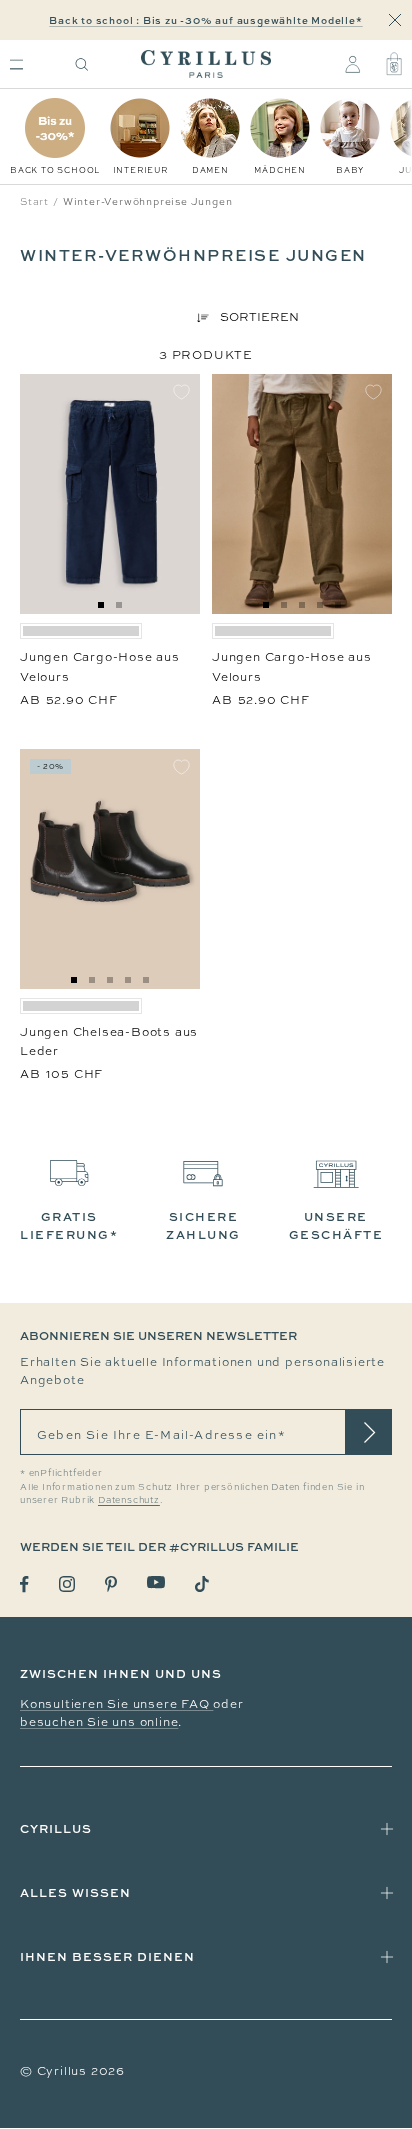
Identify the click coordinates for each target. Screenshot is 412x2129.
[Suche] (82, 64)
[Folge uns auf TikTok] (202, 1584)
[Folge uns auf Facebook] (24, 1584)
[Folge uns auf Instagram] (67, 1584)
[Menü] (16, 64)
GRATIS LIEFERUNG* (69, 1225)
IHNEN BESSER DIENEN (107, 1956)
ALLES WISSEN (75, 1892)
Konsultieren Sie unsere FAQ (116, 1704)
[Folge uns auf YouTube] (156, 1582)
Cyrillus (56, 1828)
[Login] (352, 64)
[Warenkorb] (394, 64)
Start (34, 201)
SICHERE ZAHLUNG (203, 1225)
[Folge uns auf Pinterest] (111, 1584)
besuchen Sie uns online (99, 1722)
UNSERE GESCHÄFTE (336, 1225)
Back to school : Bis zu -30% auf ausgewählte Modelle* (205, 20)
